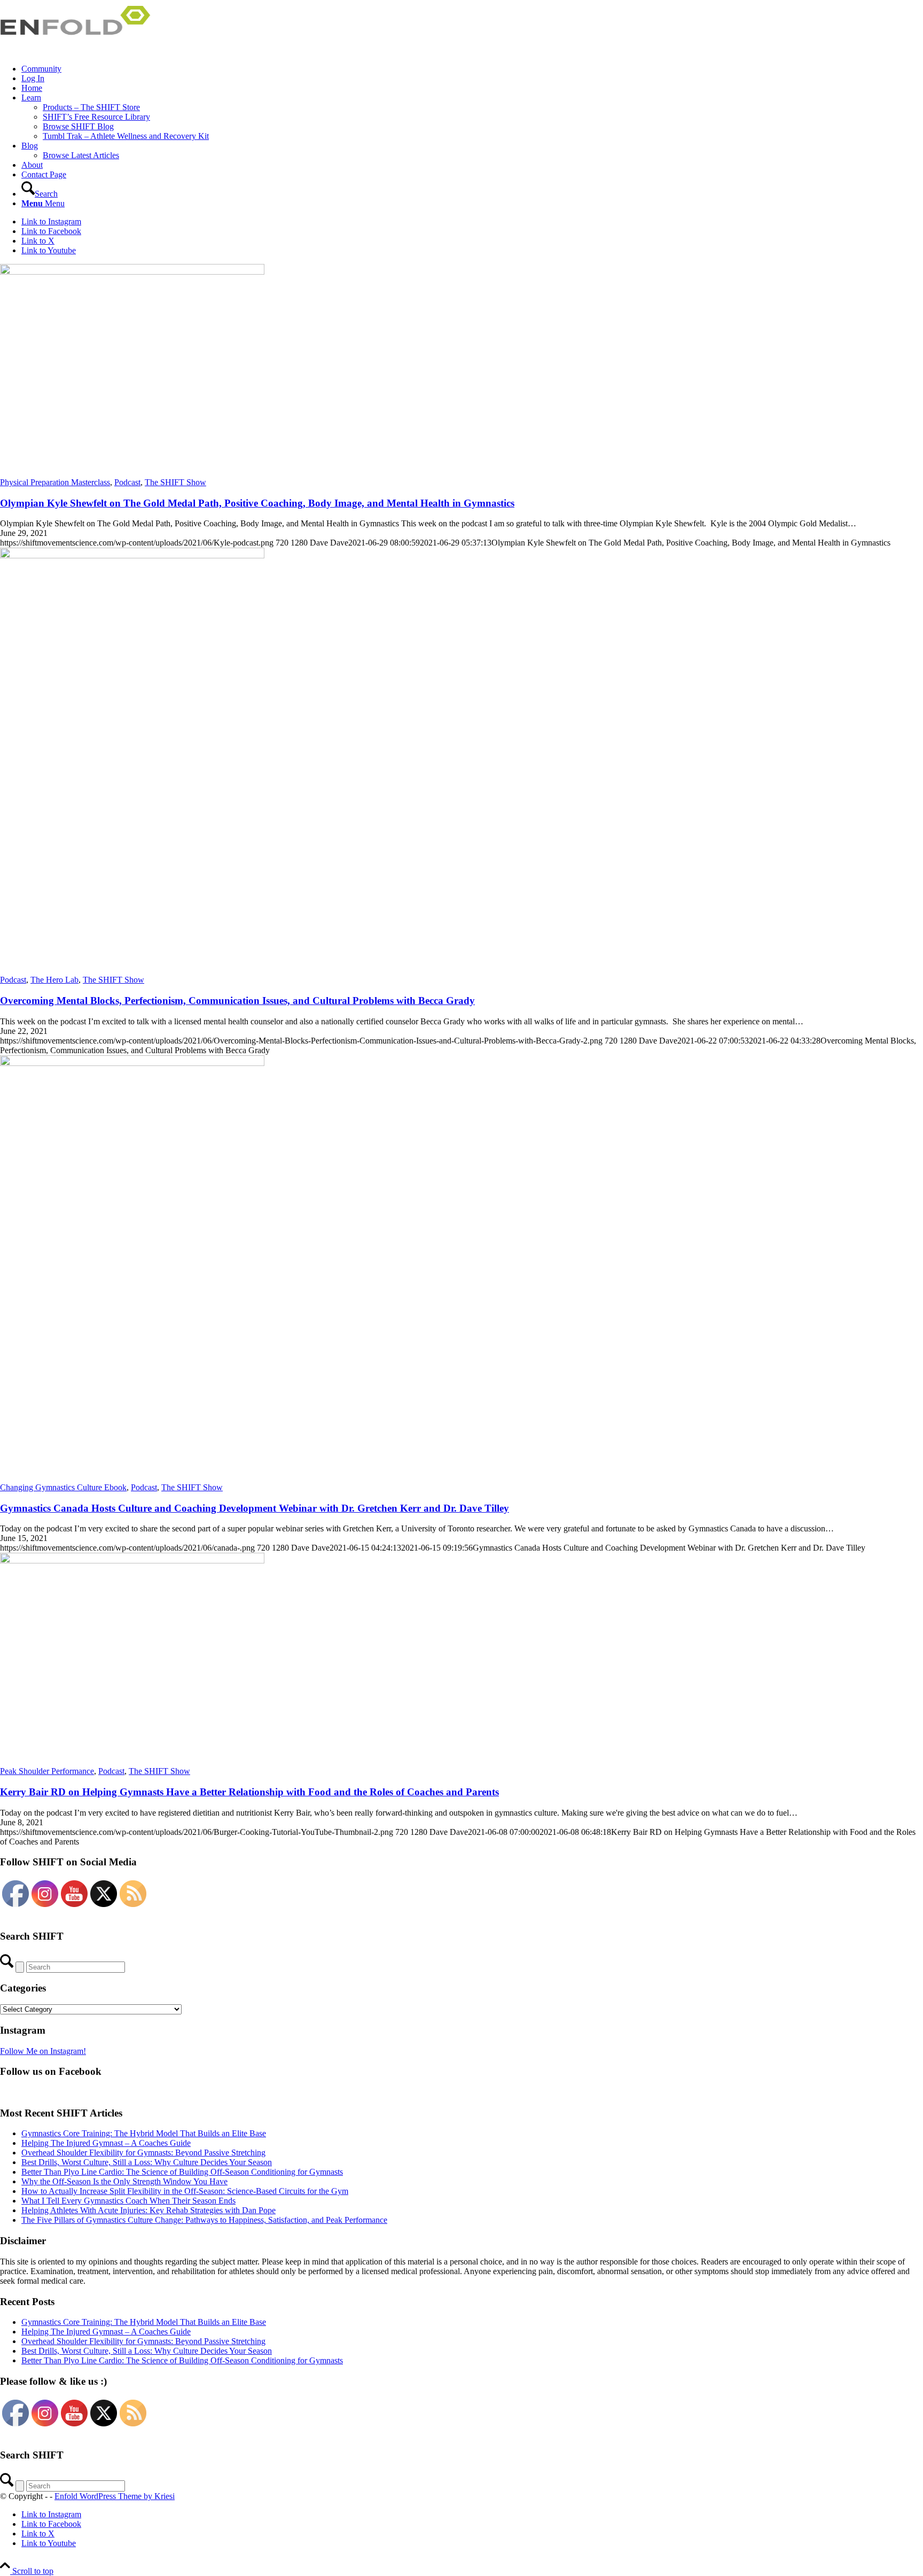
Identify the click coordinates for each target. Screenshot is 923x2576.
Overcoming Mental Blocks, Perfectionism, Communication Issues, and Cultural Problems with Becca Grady (237, 1001)
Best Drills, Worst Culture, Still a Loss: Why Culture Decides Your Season (147, 2162)
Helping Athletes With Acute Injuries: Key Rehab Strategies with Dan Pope (148, 2210)
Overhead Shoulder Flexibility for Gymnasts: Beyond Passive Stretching (143, 2153)
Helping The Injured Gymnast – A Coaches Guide (106, 2143)
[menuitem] (472, 69)
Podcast (127, 482)
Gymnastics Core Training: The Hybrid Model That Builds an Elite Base (144, 2133)
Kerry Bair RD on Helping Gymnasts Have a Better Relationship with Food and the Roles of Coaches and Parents (249, 1792)
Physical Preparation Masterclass (55, 482)
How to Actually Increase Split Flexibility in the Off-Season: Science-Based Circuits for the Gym (185, 2191)
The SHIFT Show (175, 482)
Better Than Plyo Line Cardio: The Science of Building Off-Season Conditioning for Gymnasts (182, 2172)
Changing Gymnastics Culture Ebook (63, 1487)
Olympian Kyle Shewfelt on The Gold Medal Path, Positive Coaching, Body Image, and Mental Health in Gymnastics (257, 503)
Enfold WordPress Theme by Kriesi (115, 2496)
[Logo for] (80, 50)
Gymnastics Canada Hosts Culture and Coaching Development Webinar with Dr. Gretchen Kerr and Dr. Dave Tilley (255, 1508)
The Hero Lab (54, 980)
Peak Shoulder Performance (47, 1771)
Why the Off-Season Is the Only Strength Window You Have (124, 2181)
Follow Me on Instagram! (43, 2051)
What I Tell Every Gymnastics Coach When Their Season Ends (128, 2201)
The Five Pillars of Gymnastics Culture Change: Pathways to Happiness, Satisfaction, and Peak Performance (204, 2220)
